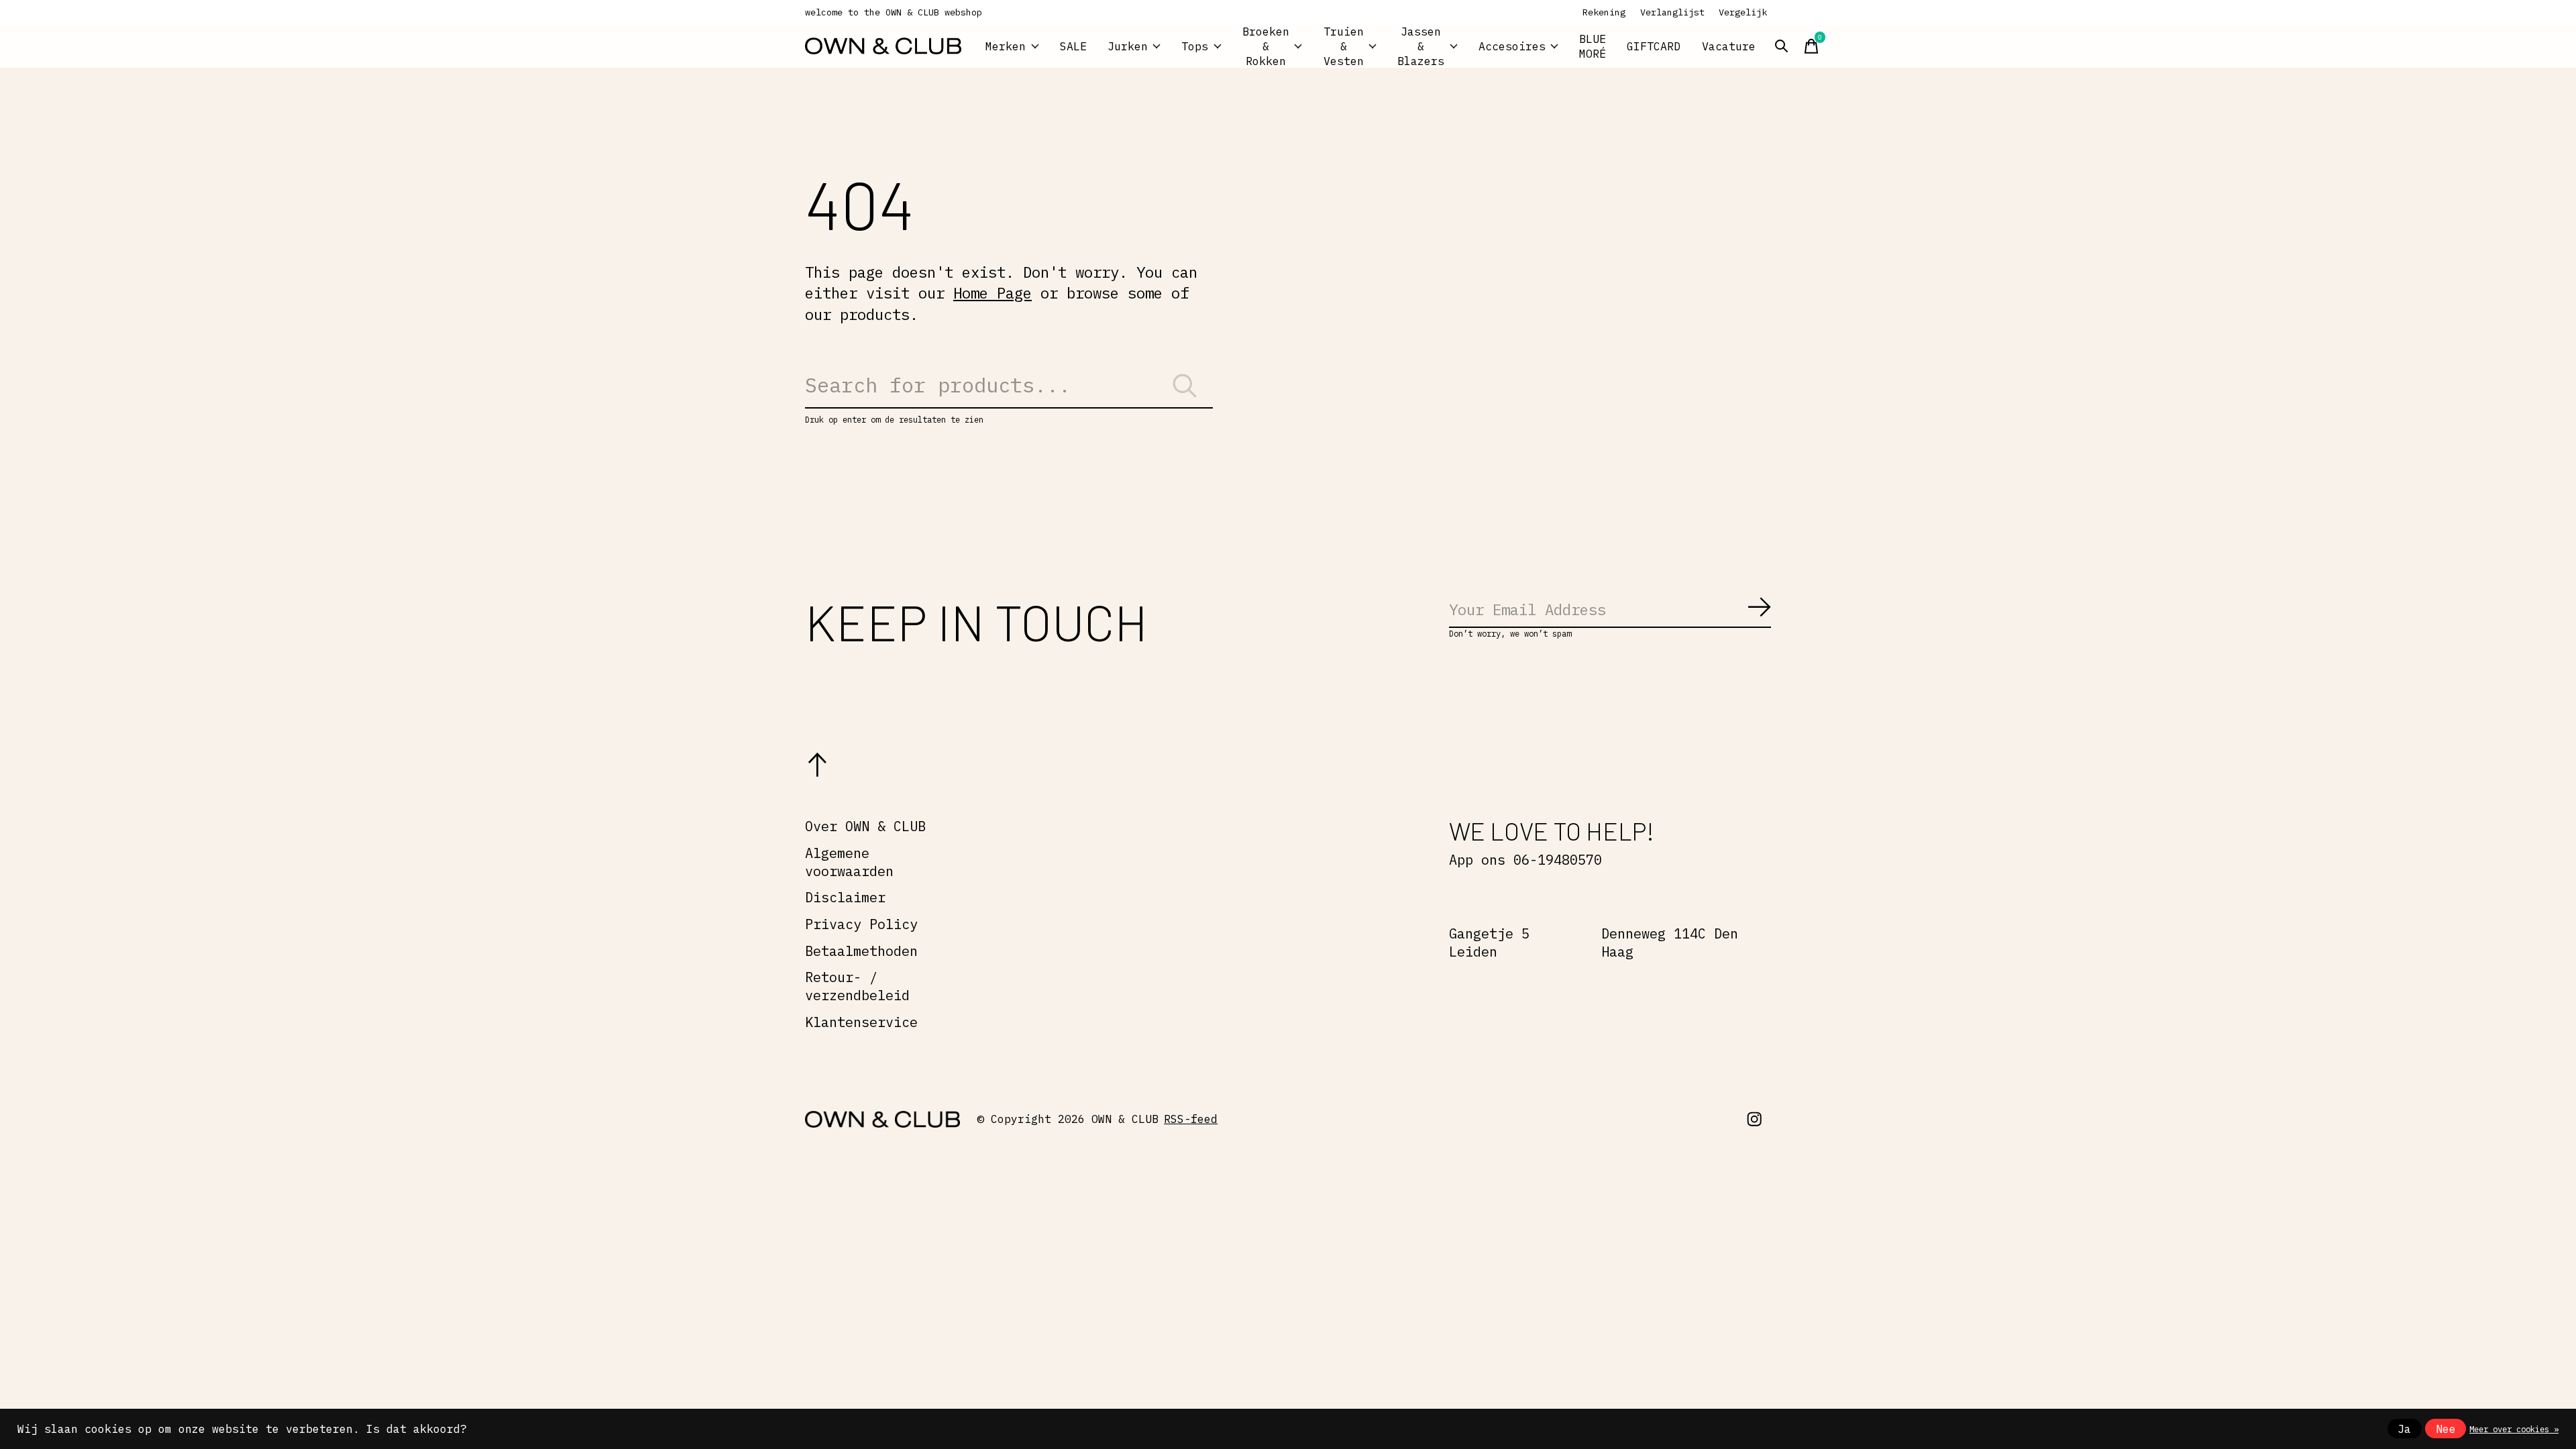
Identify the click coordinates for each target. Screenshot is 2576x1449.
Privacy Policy (861, 924)
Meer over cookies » (2514, 1429)
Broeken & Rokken (1266, 46)
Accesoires (1512, 46)
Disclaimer (845, 897)
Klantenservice (861, 1022)
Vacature (1729, 46)
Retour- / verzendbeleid (857, 986)
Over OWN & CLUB (865, 826)
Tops (1195, 46)
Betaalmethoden (861, 951)
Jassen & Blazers (1421, 46)
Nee (2446, 1429)
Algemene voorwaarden (849, 862)
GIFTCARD (1654, 46)
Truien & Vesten (1344, 46)
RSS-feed (1191, 1119)
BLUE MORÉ (1593, 46)
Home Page (992, 293)
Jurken (1128, 46)
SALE (1073, 46)
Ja (2404, 1429)
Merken (1006, 46)
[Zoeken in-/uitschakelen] (1782, 46)
